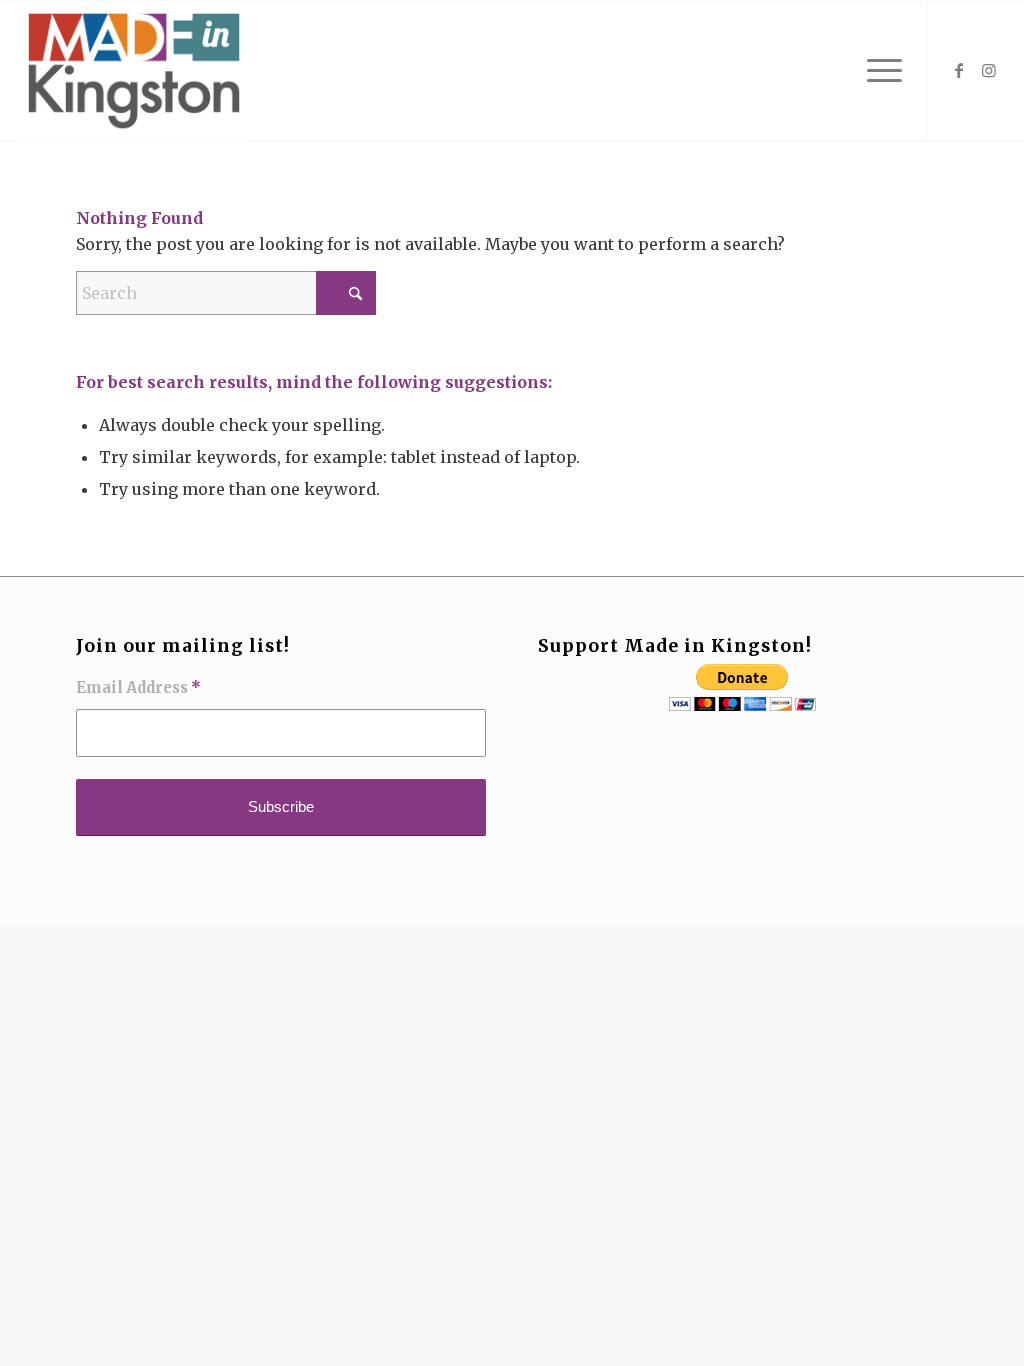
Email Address (138, 688)
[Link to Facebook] (959, 70)
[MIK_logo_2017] (134, 71)
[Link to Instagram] (989, 70)
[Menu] (878, 71)
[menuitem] (878, 71)
